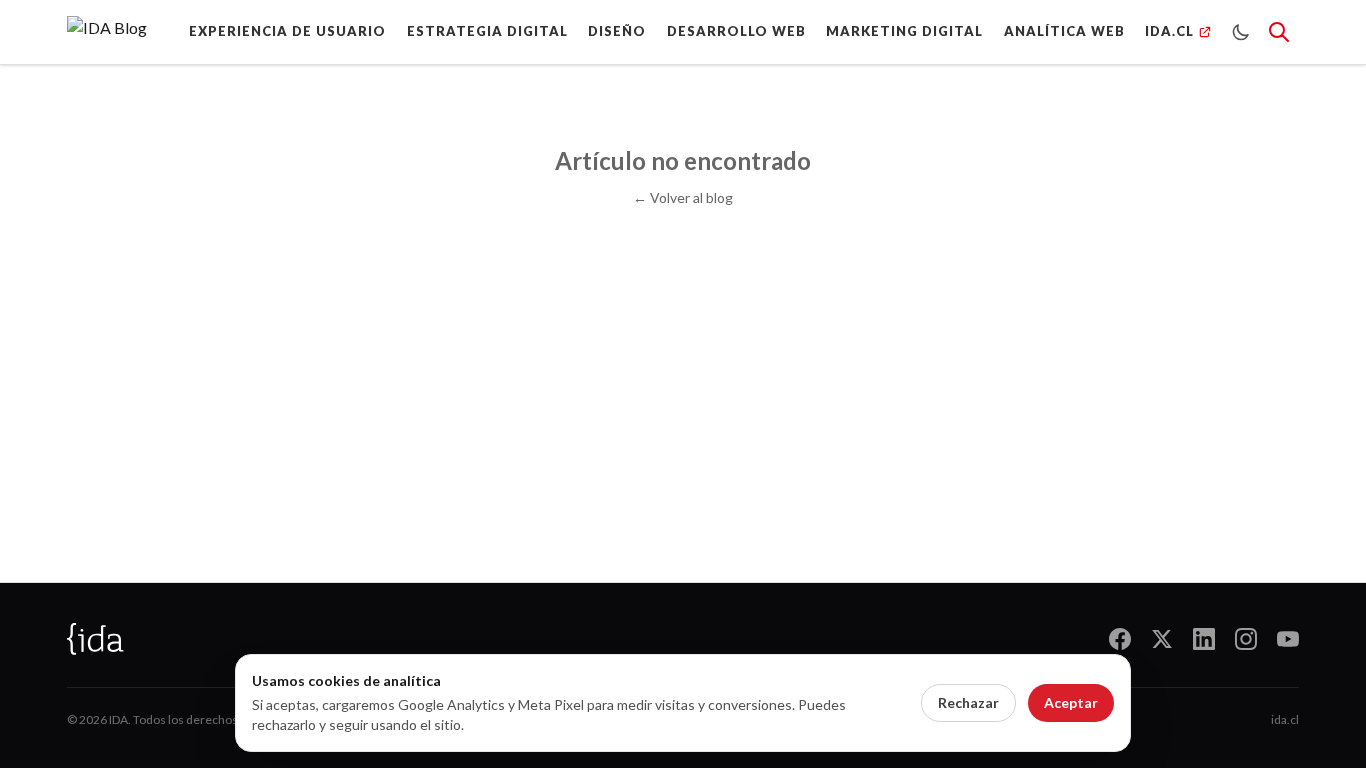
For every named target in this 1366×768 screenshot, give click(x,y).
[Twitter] (1162, 639)
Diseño (617, 31)
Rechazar (968, 702)
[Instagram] (1246, 639)
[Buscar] (1279, 32)
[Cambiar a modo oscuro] (1241, 32)
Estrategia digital (487, 31)
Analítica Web (1064, 31)
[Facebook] (1120, 639)
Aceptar (1071, 702)
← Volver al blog (683, 197)
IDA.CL (1169, 31)
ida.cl (1285, 719)
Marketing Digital (904, 31)
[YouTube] (1288, 639)
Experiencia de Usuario (287, 31)
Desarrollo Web (736, 31)
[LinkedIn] (1204, 639)
